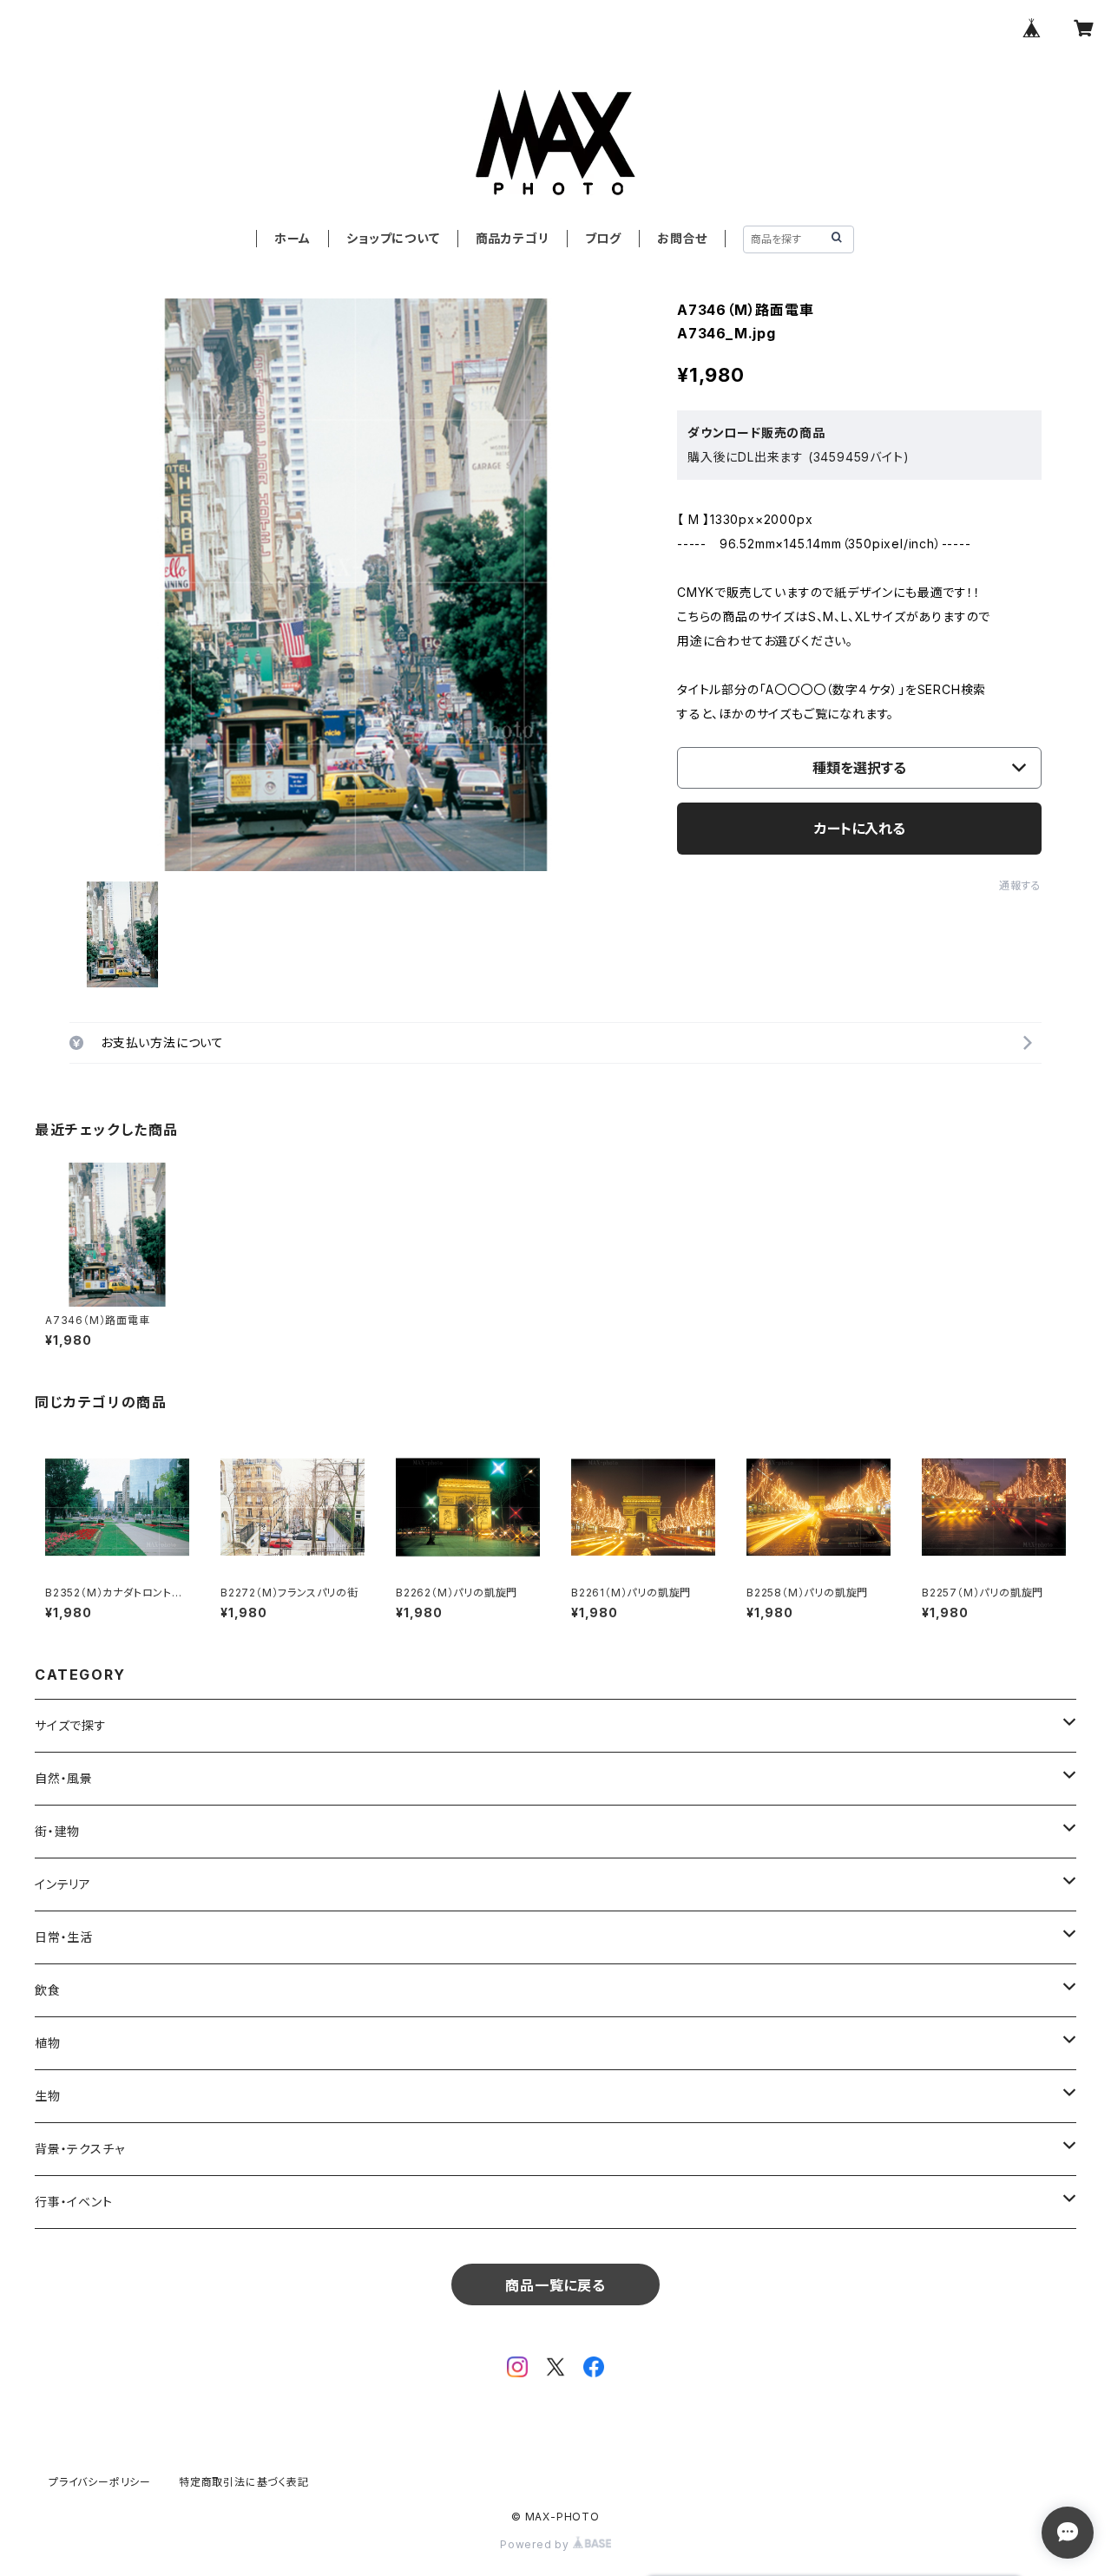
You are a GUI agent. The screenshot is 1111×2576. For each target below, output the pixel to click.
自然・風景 (64, 1778)
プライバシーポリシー (100, 2482)
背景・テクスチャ (79, 2149)
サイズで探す (71, 1725)
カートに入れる (860, 829)
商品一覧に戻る (555, 2285)
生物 (48, 2096)
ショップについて (393, 238)
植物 (48, 2043)
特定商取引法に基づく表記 (244, 2482)
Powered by (536, 2544)
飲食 (48, 1990)
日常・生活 (64, 1937)
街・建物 (57, 1831)
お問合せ (682, 238)
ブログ (603, 238)
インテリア (63, 1884)
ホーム (293, 238)
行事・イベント (74, 2202)
